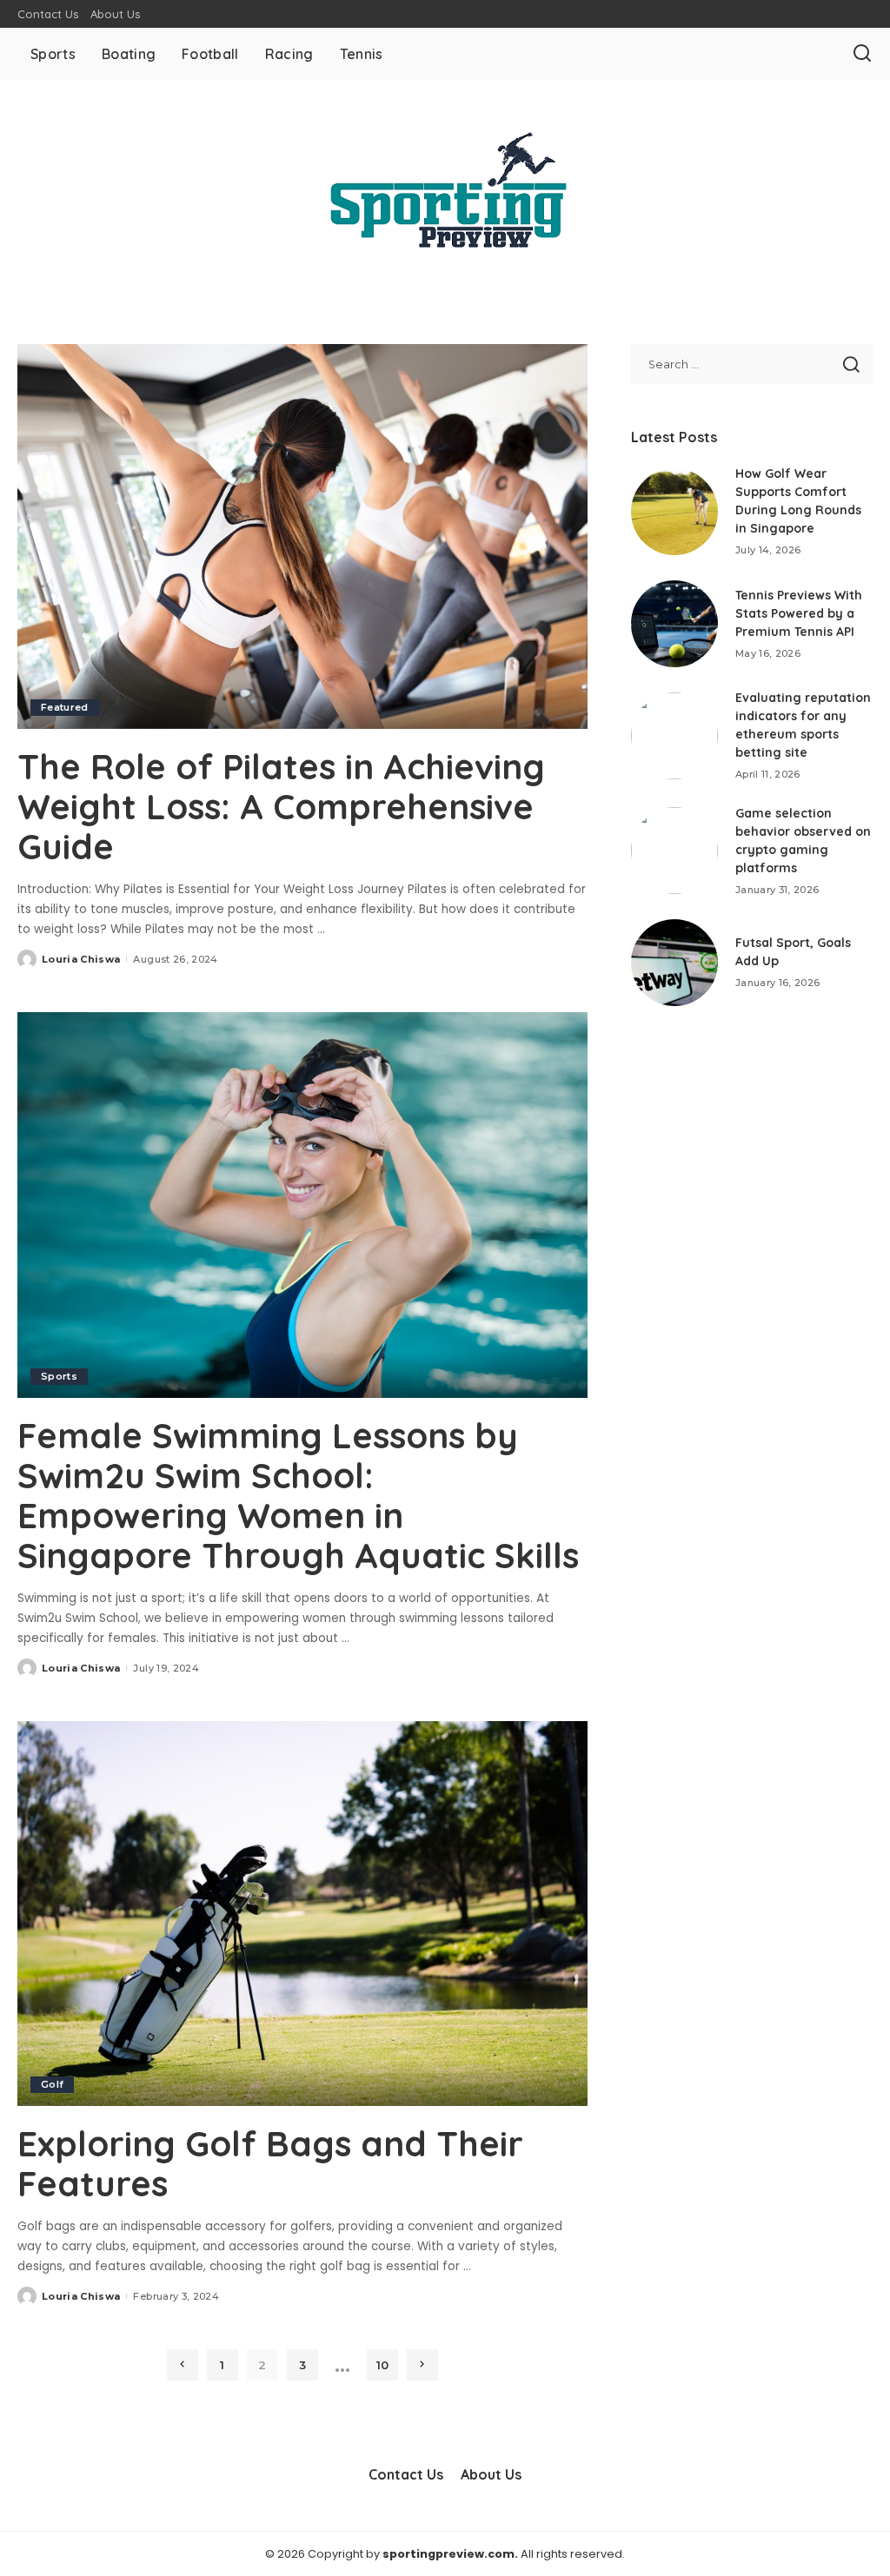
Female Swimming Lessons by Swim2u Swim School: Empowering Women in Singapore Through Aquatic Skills (298, 1495)
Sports (59, 1376)
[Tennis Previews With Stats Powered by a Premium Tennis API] (674, 624)
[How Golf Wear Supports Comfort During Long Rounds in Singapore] (674, 512)
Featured (65, 707)
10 (382, 2365)
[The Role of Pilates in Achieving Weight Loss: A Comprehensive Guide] (302, 536)
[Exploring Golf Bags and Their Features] (302, 1914)
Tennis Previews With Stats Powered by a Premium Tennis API (799, 613)
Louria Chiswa (81, 959)
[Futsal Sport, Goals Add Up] (674, 963)
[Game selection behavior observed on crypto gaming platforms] (674, 851)
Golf (52, 2084)
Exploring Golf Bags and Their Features (270, 2163)
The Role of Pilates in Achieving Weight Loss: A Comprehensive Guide (281, 806)
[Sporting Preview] (445, 190)
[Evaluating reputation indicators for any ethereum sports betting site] (674, 736)
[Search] (862, 54)
